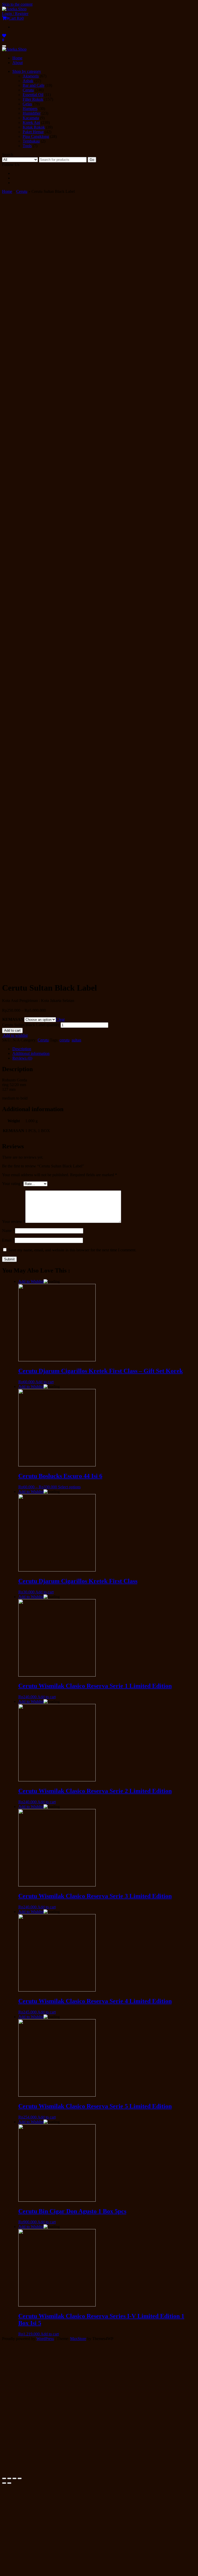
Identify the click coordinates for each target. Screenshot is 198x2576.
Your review (14, 1222)
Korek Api (31, 123)
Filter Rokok (33, 99)
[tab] (104, 1049)
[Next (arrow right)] (9, 2483)
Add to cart (12, 1030)
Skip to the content (17, 4)
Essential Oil (33, 95)
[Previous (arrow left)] (4, 2483)
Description (22, 1049)
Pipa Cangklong (36, 136)
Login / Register (15, 14)
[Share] (9, 2478)
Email (8, 1240)
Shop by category (27, 71)
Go (92, 160)
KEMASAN (13, 1019)
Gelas (27, 104)
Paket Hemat (33, 132)
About (18, 63)
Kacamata (31, 118)
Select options (69, 1487)
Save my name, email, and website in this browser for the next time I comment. (72, 1250)
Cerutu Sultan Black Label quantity (31, 1025)
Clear (60, 1019)
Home (17, 58)
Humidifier (32, 113)
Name (9, 1231)
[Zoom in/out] (20, 2478)
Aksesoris (31, 76)
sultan (76, 1040)
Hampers (30, 109)
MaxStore (78, 2339)
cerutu (65, 1040)
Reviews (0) (22, 1058)
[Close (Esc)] (4, 2478)
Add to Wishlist (31, 1281)
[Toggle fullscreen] (14, 2478)
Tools (27, 146)
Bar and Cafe (34, 85)
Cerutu (28, 90)
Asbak (28, 81)
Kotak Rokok (34, 127)
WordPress (45, 2339)
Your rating (13, 1184)
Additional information (31, 1053)
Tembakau (31, 141)
